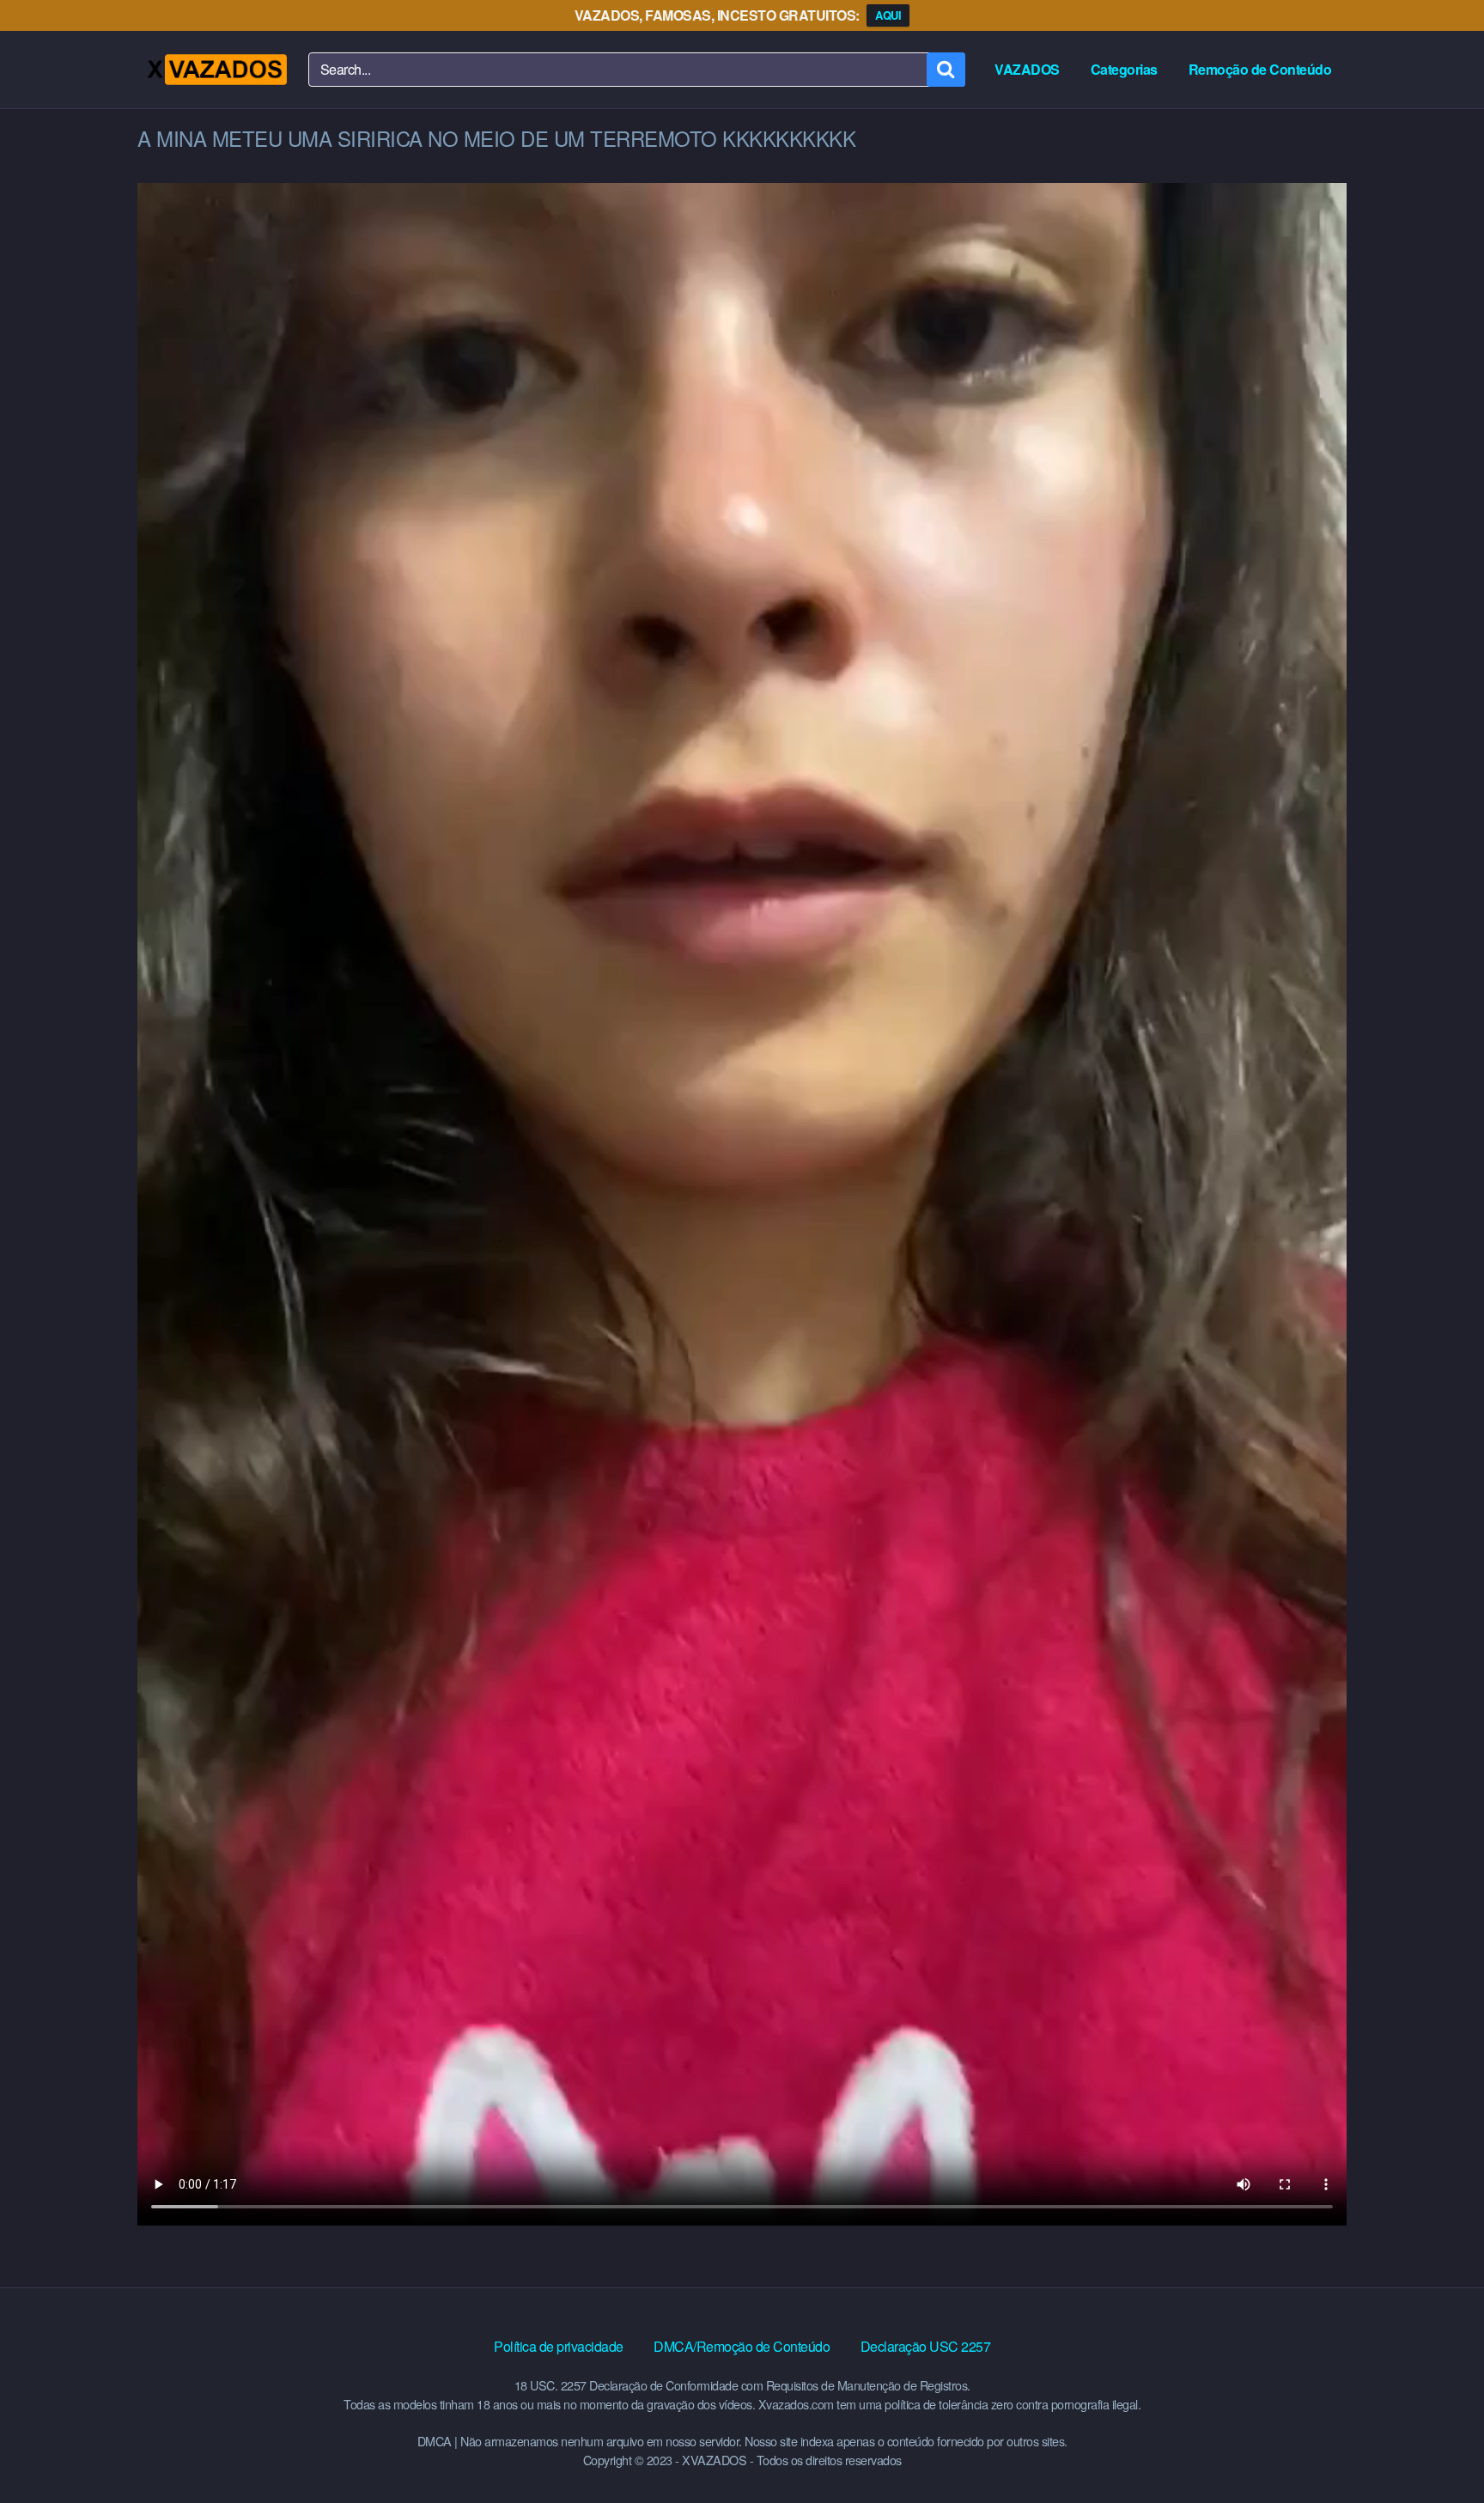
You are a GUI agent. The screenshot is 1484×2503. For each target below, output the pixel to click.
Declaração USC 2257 (926, 2346)
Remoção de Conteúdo (1260, 69)
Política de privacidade (559, 2346)
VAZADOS (1027, 69)
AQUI (888, 15)
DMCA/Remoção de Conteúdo (742, 2346)
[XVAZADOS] (216, 70)
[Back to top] (1437, 2448)
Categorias (1124, 69)
